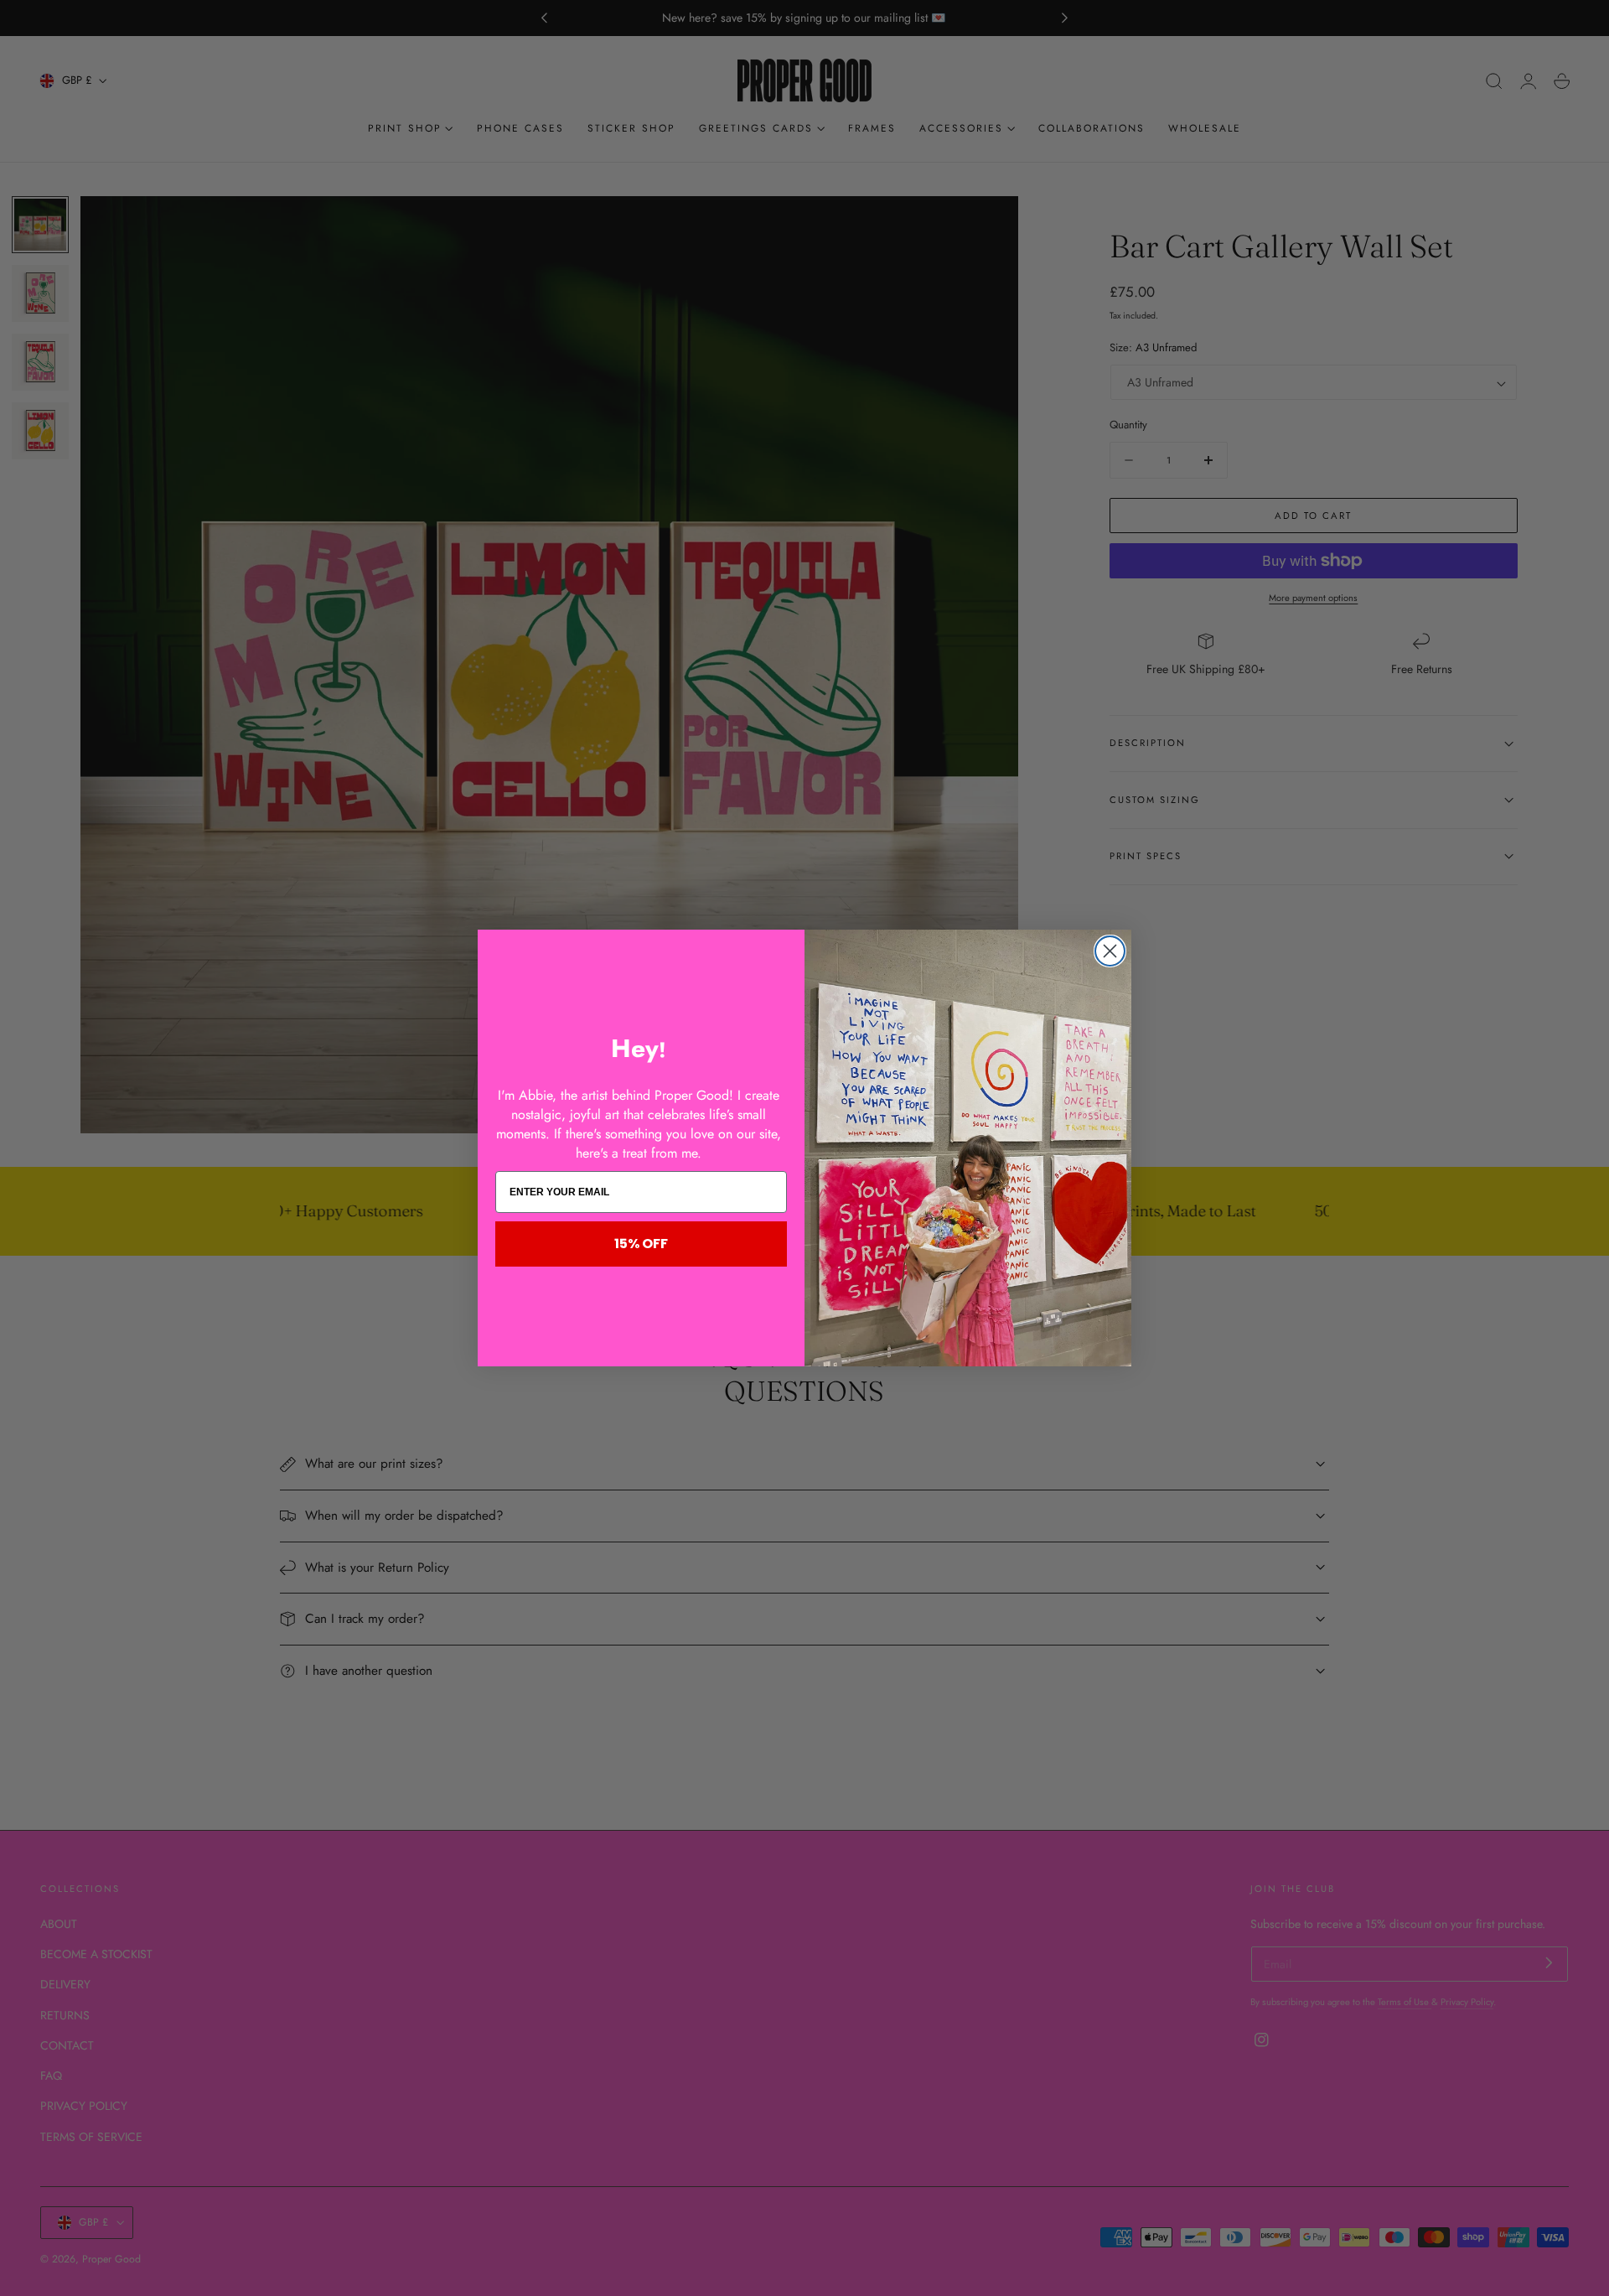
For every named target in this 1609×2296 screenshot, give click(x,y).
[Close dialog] (1110, 951)
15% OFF (641, 1244)
